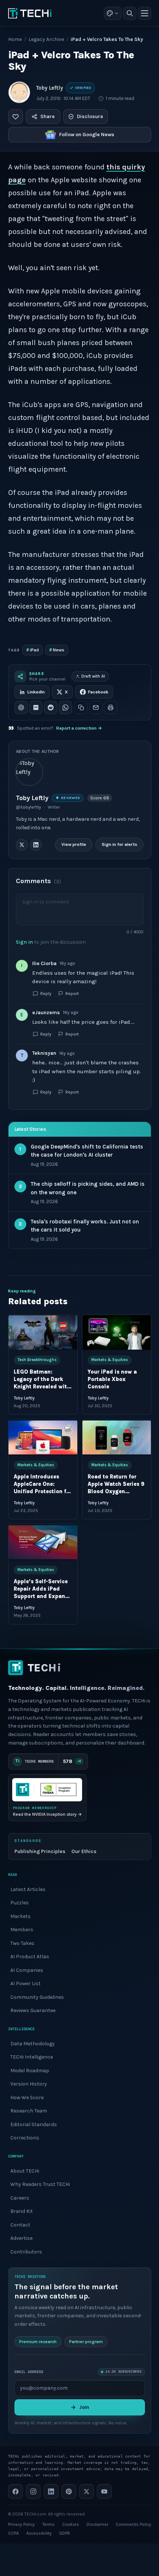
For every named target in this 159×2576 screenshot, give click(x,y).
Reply (46, 993)
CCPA (13, 2533)
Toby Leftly (50, 88)
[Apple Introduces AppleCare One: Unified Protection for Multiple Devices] (43, 1437)
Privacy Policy (21, 2524)
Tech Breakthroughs (37, 1360)
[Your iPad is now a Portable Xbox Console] (116, 1332)
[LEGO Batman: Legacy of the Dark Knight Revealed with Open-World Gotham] (43, 1332)
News (57, 650)
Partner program (86, 2342)
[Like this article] (16, 117)
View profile (74, 844)
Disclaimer (97, 2524)
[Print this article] (111, 707)
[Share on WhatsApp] (65, 707)
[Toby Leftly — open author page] (19, 92)
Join (84, 2407)
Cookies (71, 2524)
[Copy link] (81, 707)
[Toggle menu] (145, 13)
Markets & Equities (109, 1360)
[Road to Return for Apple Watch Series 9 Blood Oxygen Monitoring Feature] (116, 1437)
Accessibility (39, 2533)
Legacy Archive (46, 39)
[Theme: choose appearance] (113, 13)
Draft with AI (93, 676)
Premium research (38, 2342)
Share (48, 116)
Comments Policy (133, 2524)
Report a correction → (79, 728)
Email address (29, 2372)
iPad (33, 650)
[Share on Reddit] (51, 707)
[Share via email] (96, 707)
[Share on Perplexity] (36, 707)
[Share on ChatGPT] (21, 707)
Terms (48, 2524)
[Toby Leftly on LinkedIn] (36, 844)
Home (15, 39)
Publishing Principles (40, 1851)
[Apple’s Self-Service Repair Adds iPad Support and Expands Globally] (43, 1542)
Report (72, 993)
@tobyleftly (28, 807)
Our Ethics (84, 1851)
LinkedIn (36, 692)
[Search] (130, 13)
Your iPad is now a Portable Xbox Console (112, 1379)
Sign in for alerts (119, 844)
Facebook (98, 692)
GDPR (65, 2533)
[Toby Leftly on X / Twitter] (22, 844)
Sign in (24, 942)
